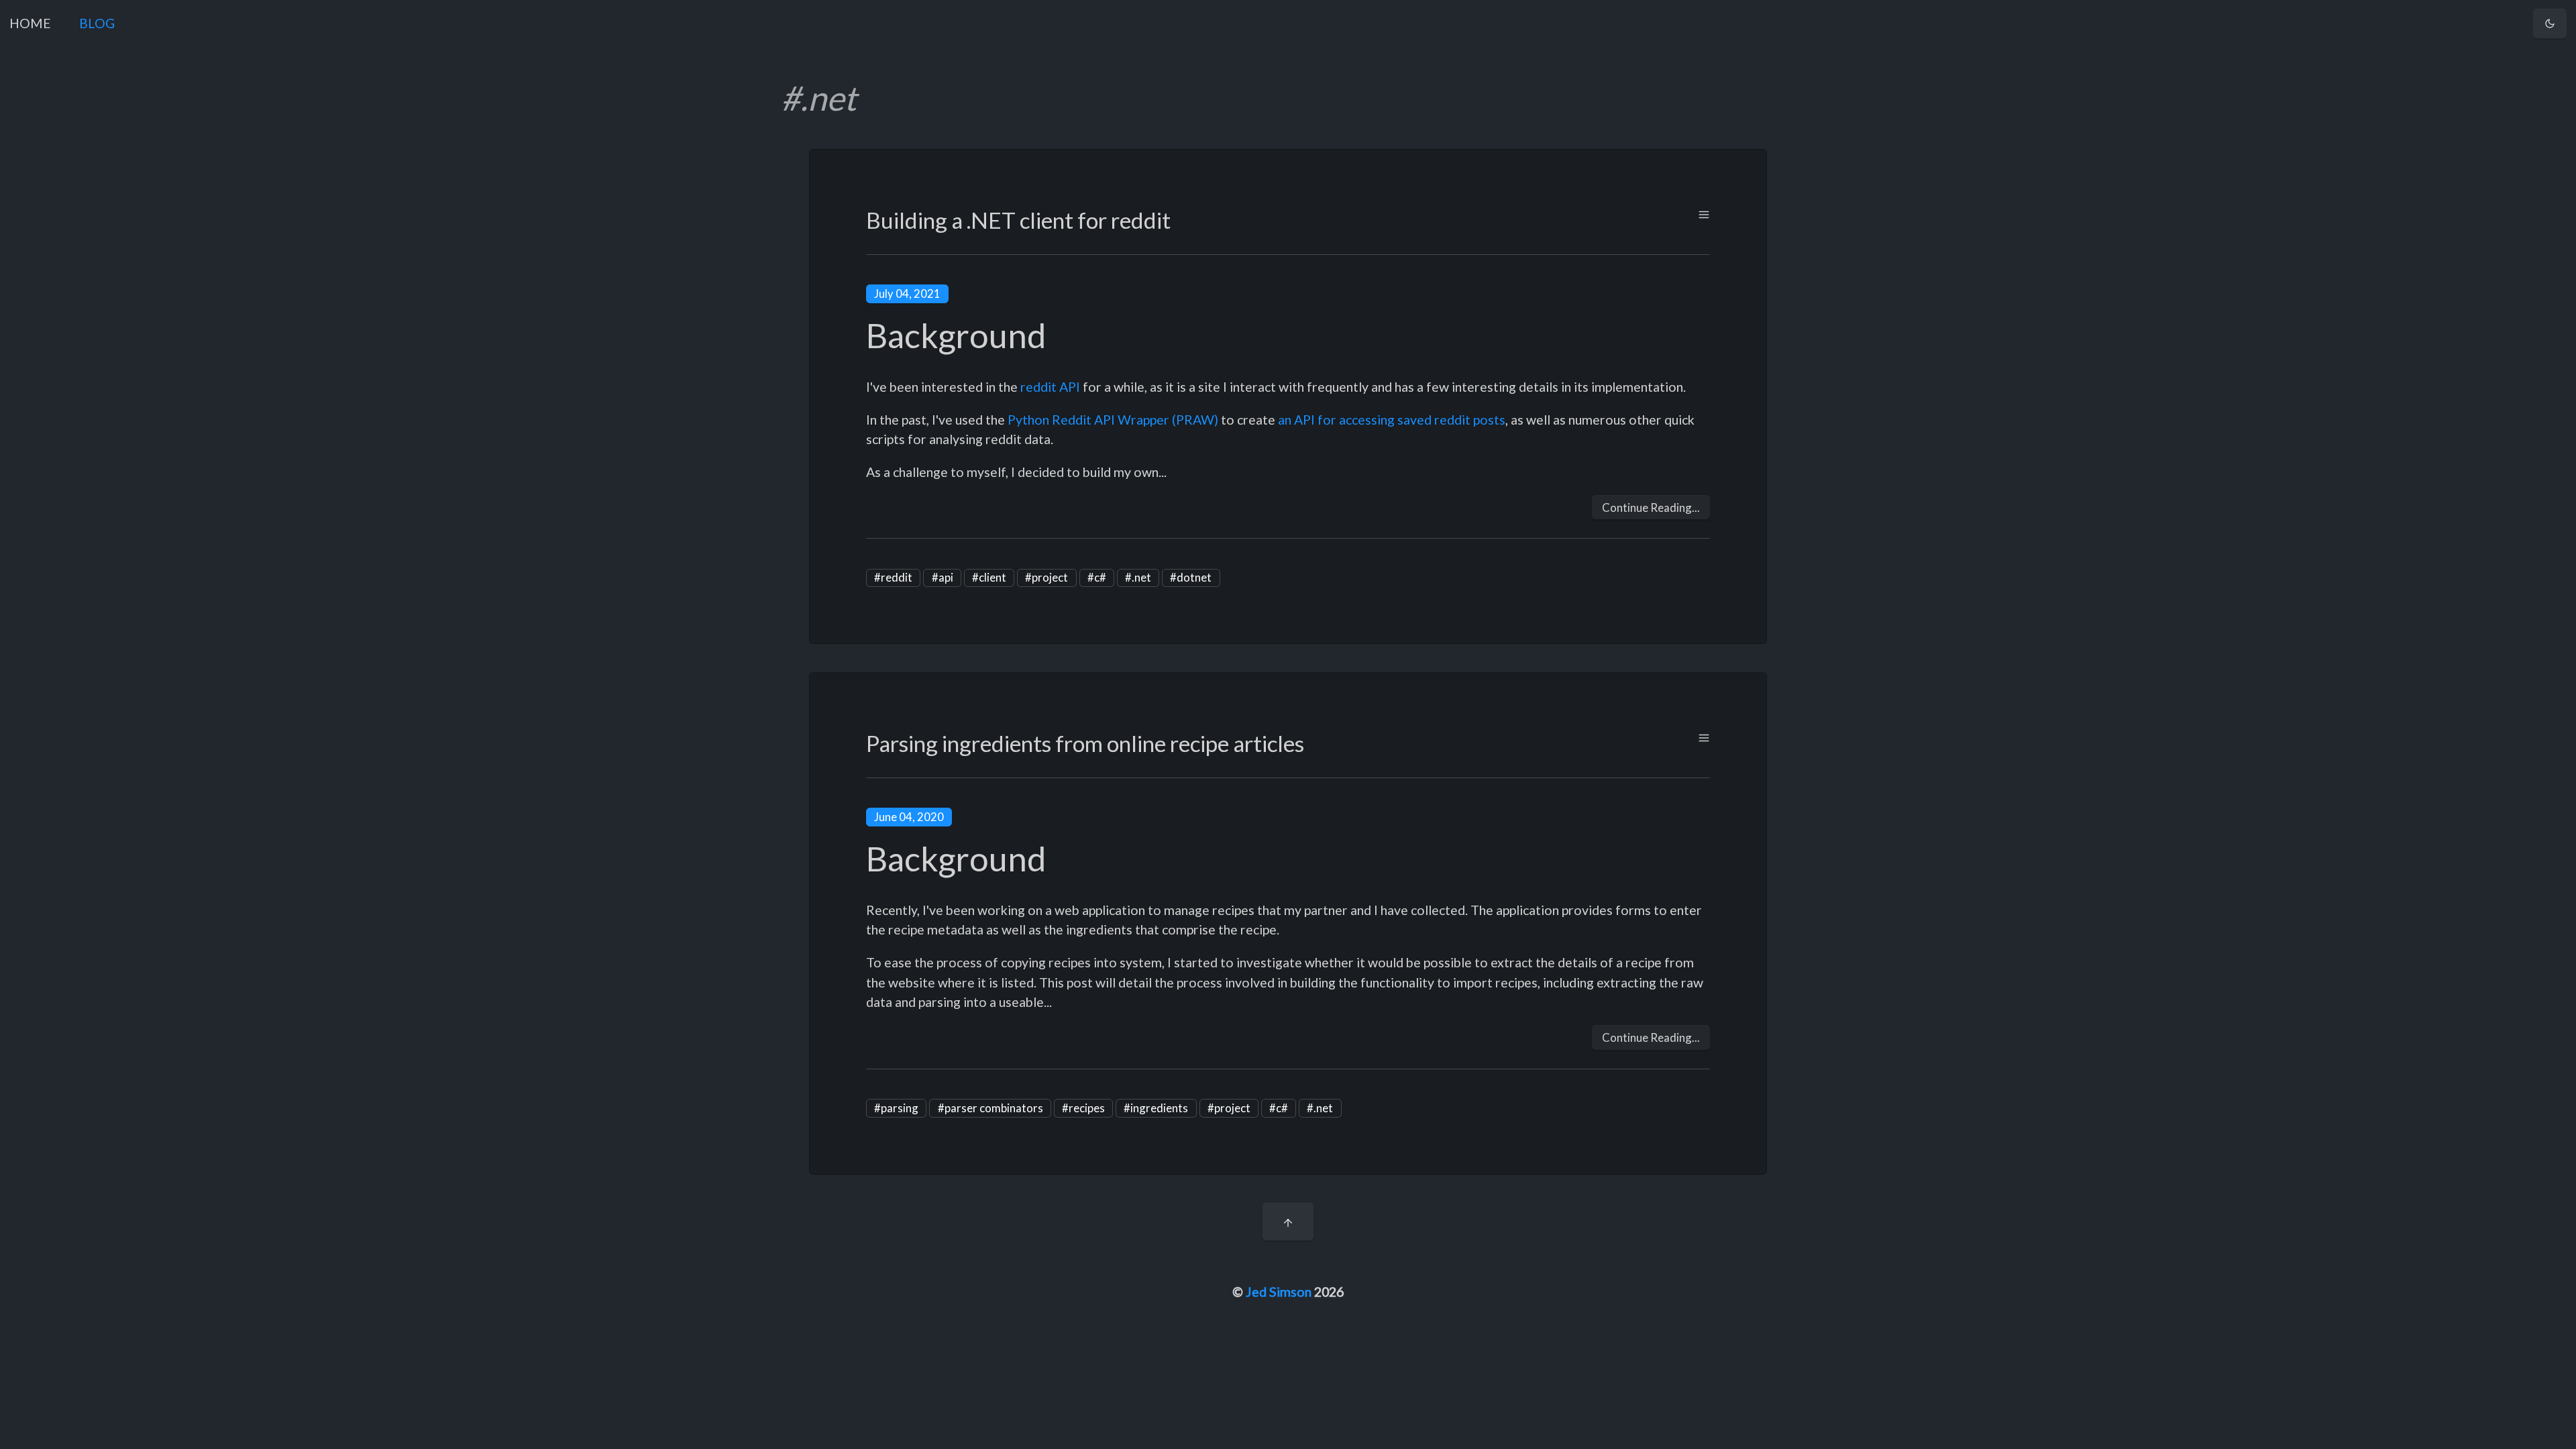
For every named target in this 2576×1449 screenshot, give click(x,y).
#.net (1138, 577)
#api (943, 577)
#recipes (1083, 1108)
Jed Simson (1279, 1292)
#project (1046, 577)
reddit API (1050, 387)
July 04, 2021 (907, 293)
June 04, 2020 (909, 817)
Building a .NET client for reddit (1018, 220)
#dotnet (1191, 577)
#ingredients (1156, 1108)
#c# (1097, 577)
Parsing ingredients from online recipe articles (1085, 743)
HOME (30, 23)
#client (989, 577)
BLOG (97, 23)
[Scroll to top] (1288, 1222)
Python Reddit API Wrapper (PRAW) (1113, 420)
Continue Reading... (1651, 507)
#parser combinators (990, 1108)
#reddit (893, 577)
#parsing (896, 1108)
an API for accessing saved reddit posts (1392, 420)
